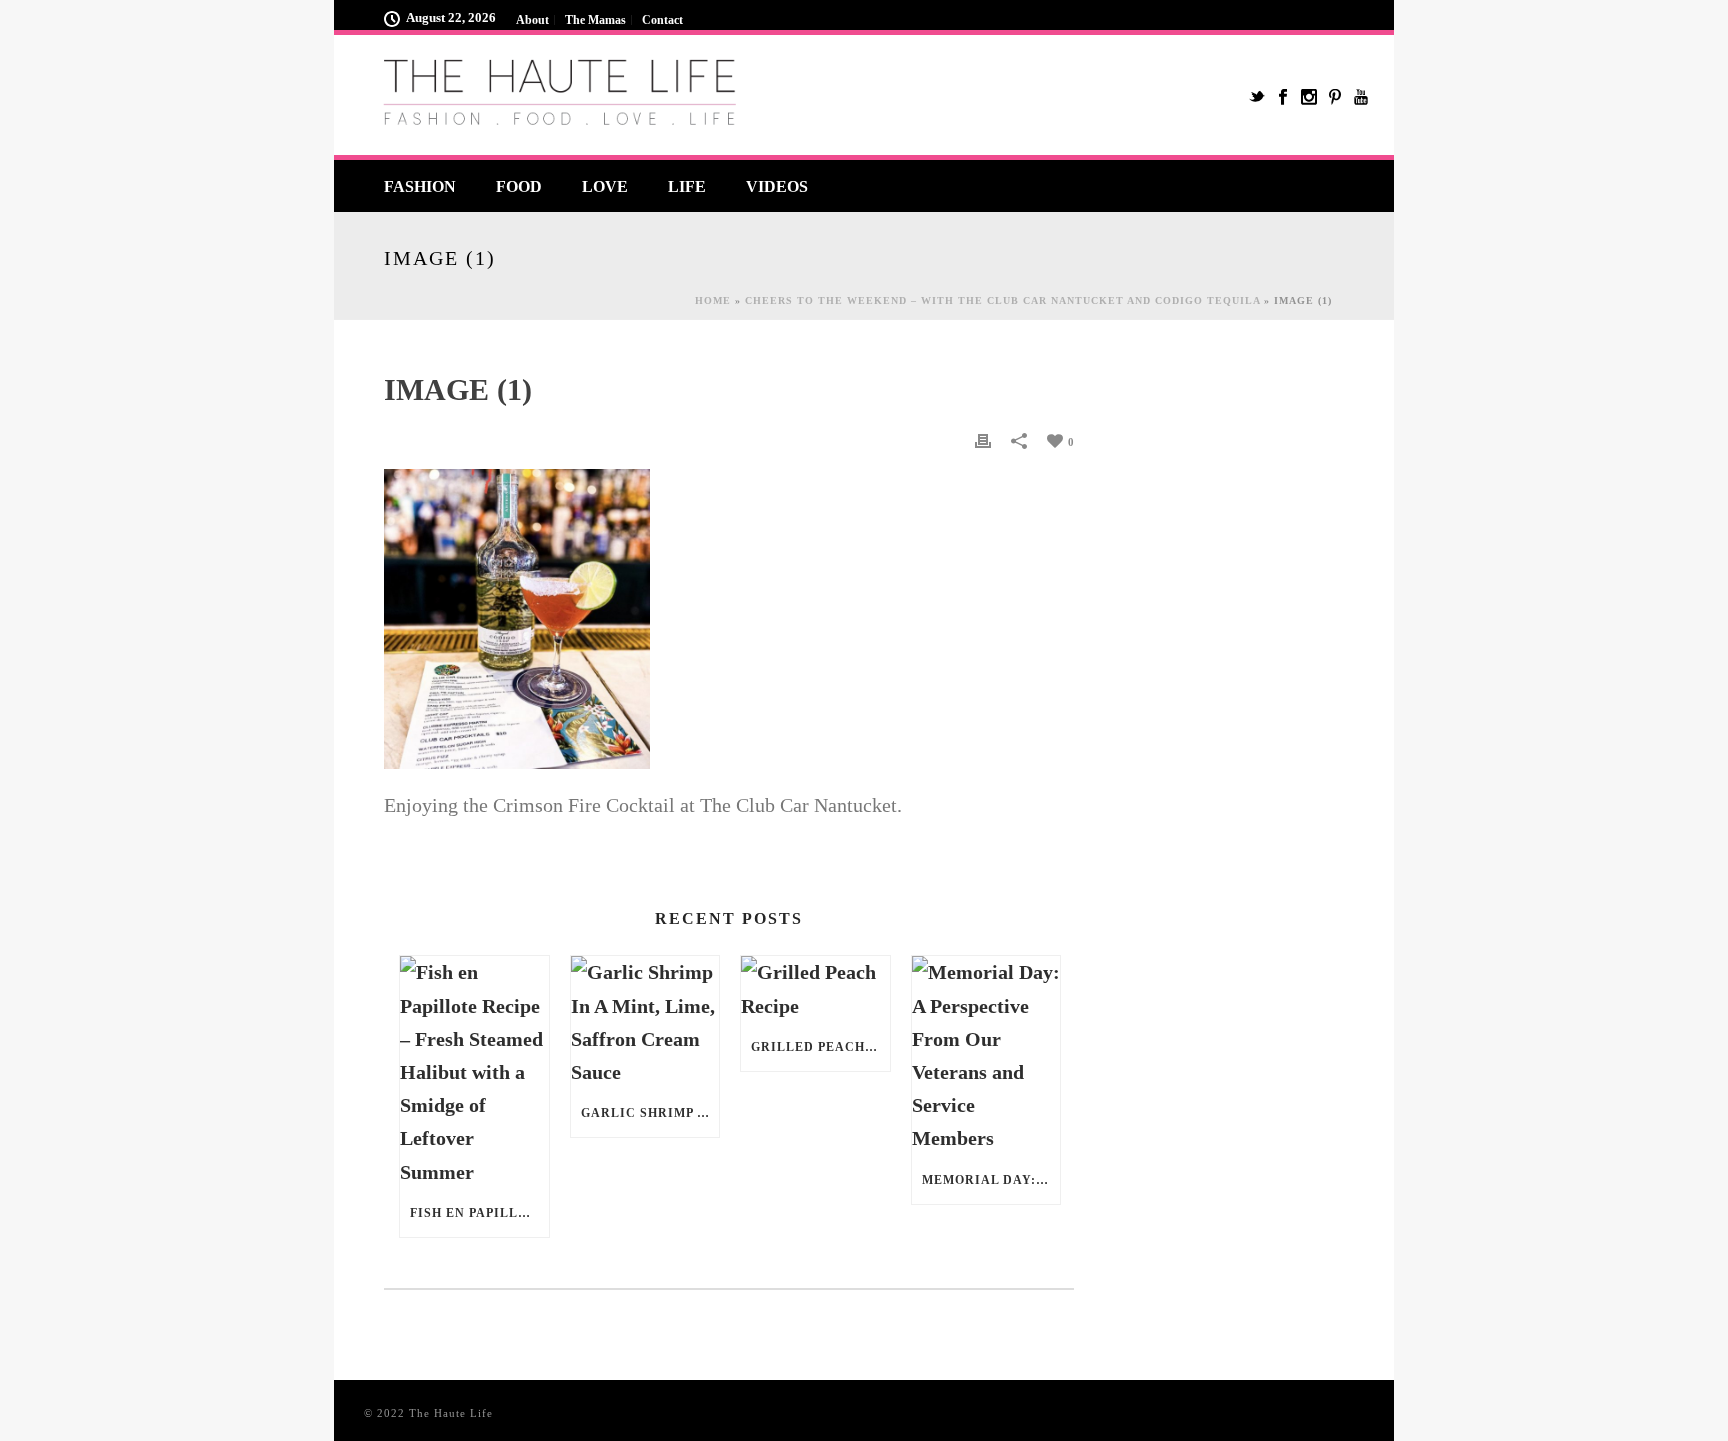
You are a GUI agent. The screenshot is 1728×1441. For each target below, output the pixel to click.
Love (605, 186)
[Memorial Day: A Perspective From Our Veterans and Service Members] (986, 1055)
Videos (777, 186)
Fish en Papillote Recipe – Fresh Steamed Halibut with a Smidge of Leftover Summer (479, 1213)
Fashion (420, 186)
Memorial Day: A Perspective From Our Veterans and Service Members (991, 1180)
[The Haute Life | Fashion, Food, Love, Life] (564, 95)
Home (713, 300)
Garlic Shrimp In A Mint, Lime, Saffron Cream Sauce (650, 1113)
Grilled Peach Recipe (820, 1047)
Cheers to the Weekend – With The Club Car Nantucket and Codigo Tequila (1002, 300)
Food (519, 186)
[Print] (983, 439)
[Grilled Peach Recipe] (815, 989)
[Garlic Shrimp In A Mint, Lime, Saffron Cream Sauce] (645, 1022)
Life (687, 186)
